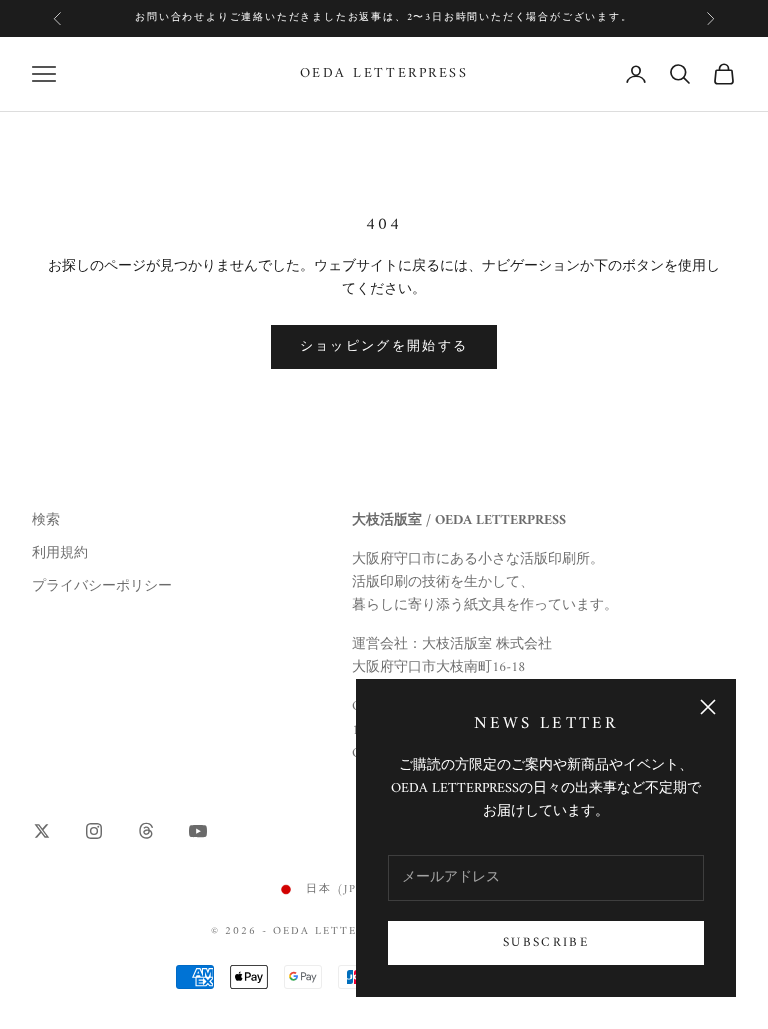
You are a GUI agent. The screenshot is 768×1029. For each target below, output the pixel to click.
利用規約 (60, 553)
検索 (46, 520)
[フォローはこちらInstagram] (94, 831)
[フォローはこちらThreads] (146, 831)
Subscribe (546, 942)
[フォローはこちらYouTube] (198, 831)
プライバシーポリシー (102, 586)
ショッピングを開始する (384, 346)
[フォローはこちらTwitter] (42, 831)
